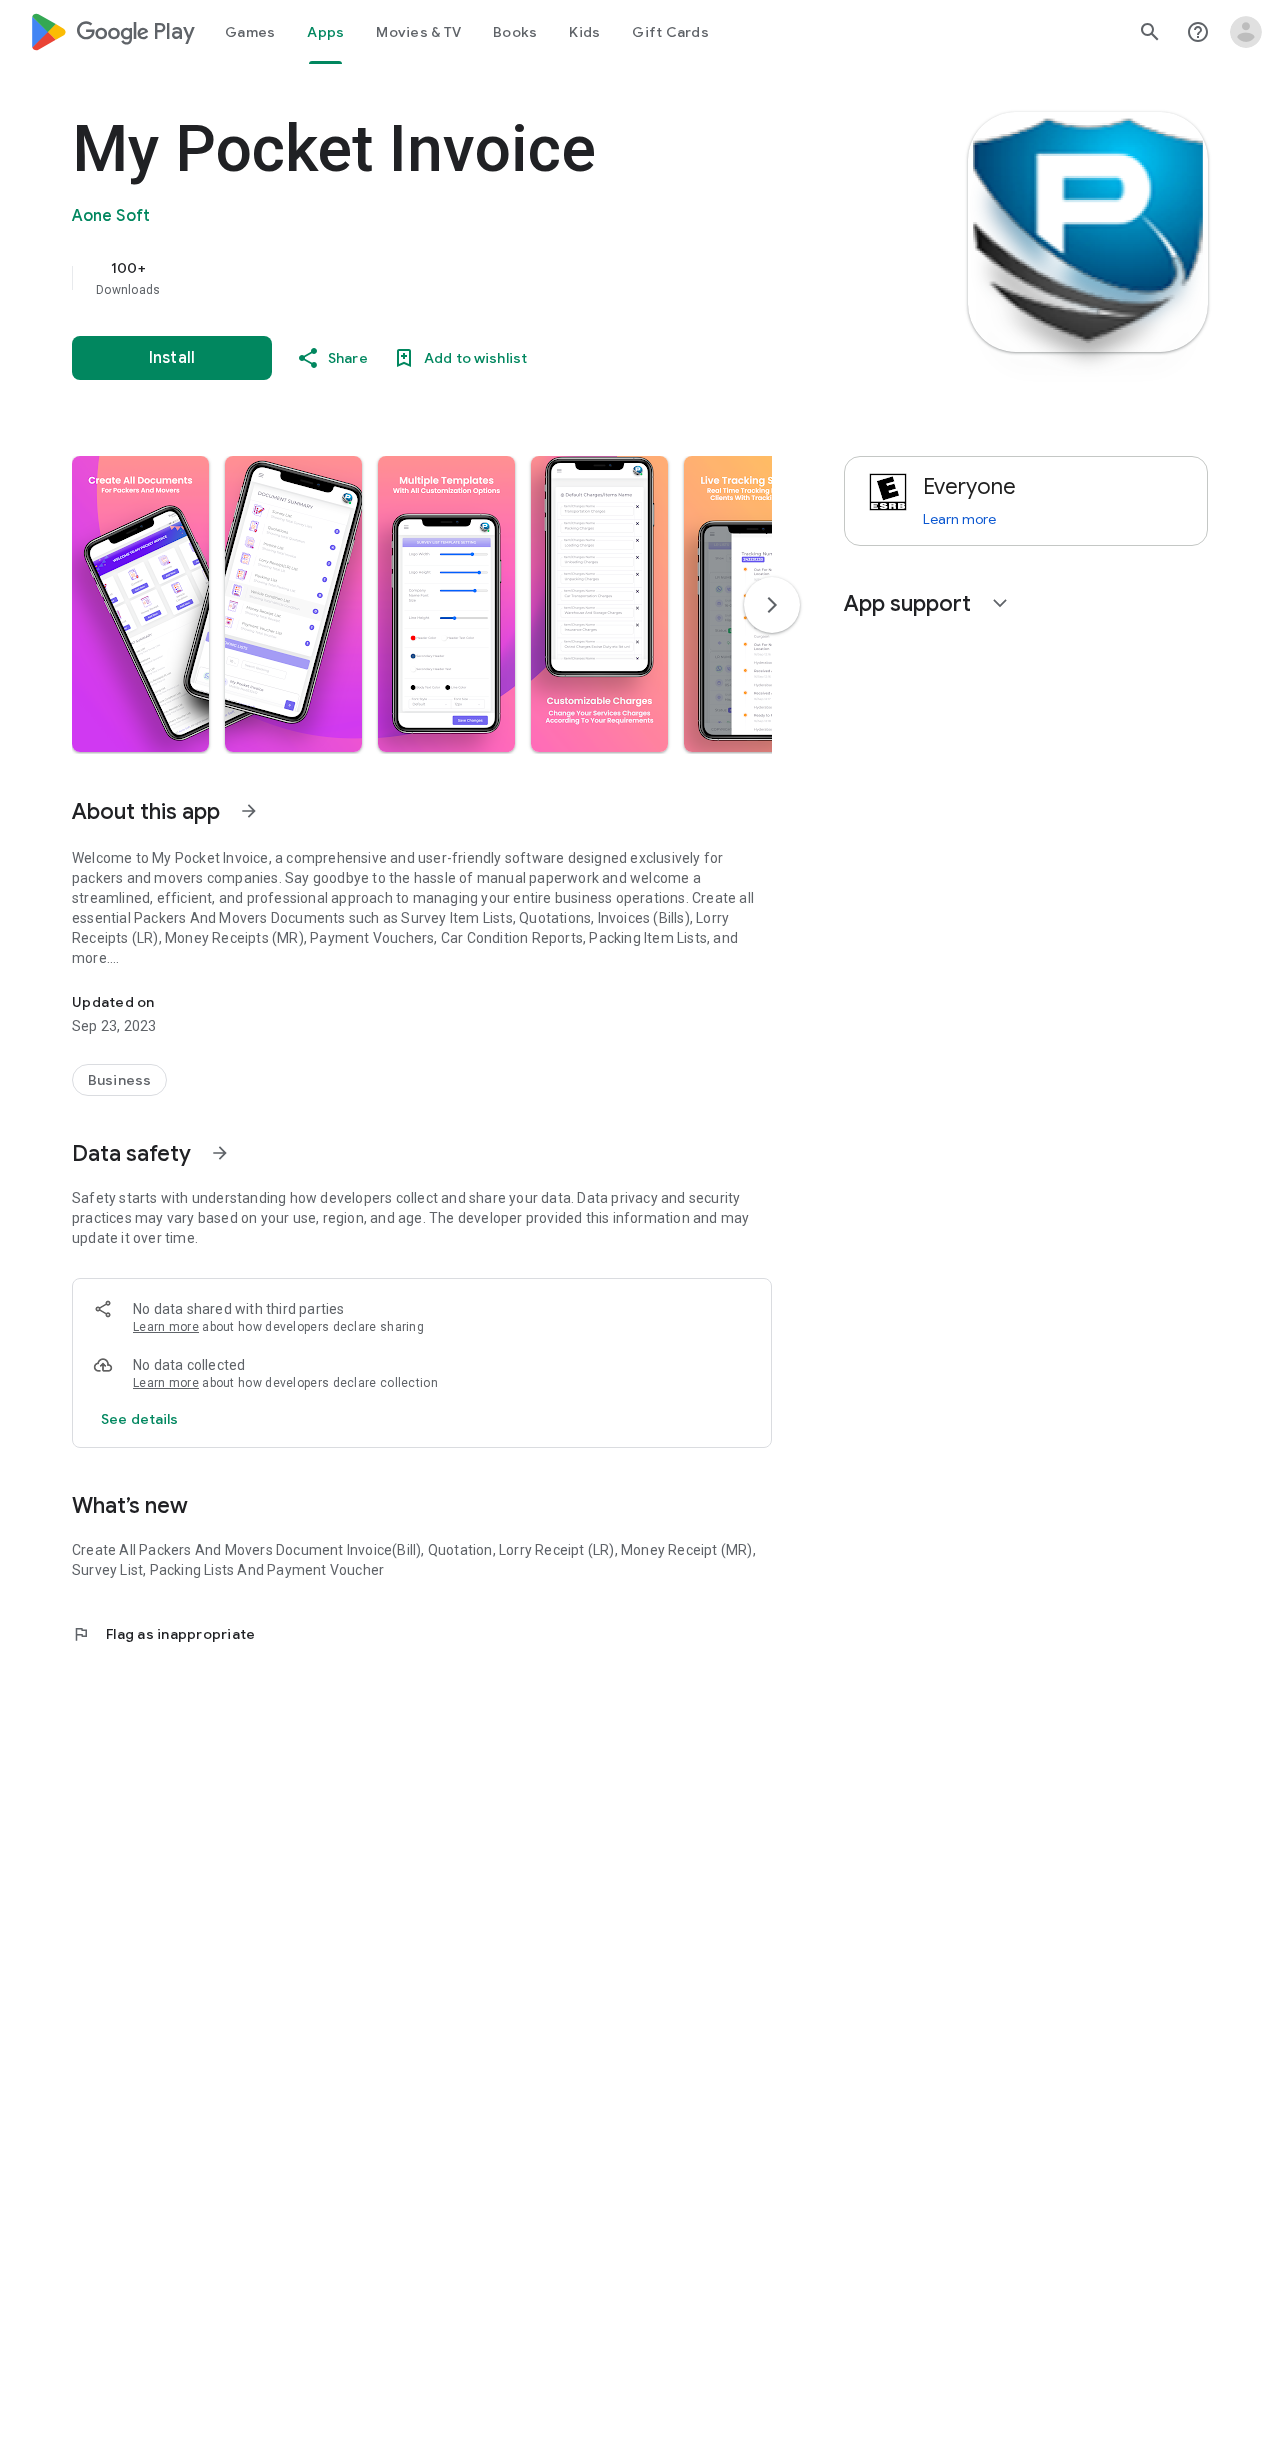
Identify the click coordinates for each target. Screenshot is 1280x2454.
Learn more (166, 1327)
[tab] (250, 32)
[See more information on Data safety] (220, 1153)
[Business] (119, 1080)
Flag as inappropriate (163, 1634)
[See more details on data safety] (140, 1419)
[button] (140, 604)
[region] (472, 278)
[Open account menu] (1246, 32)
